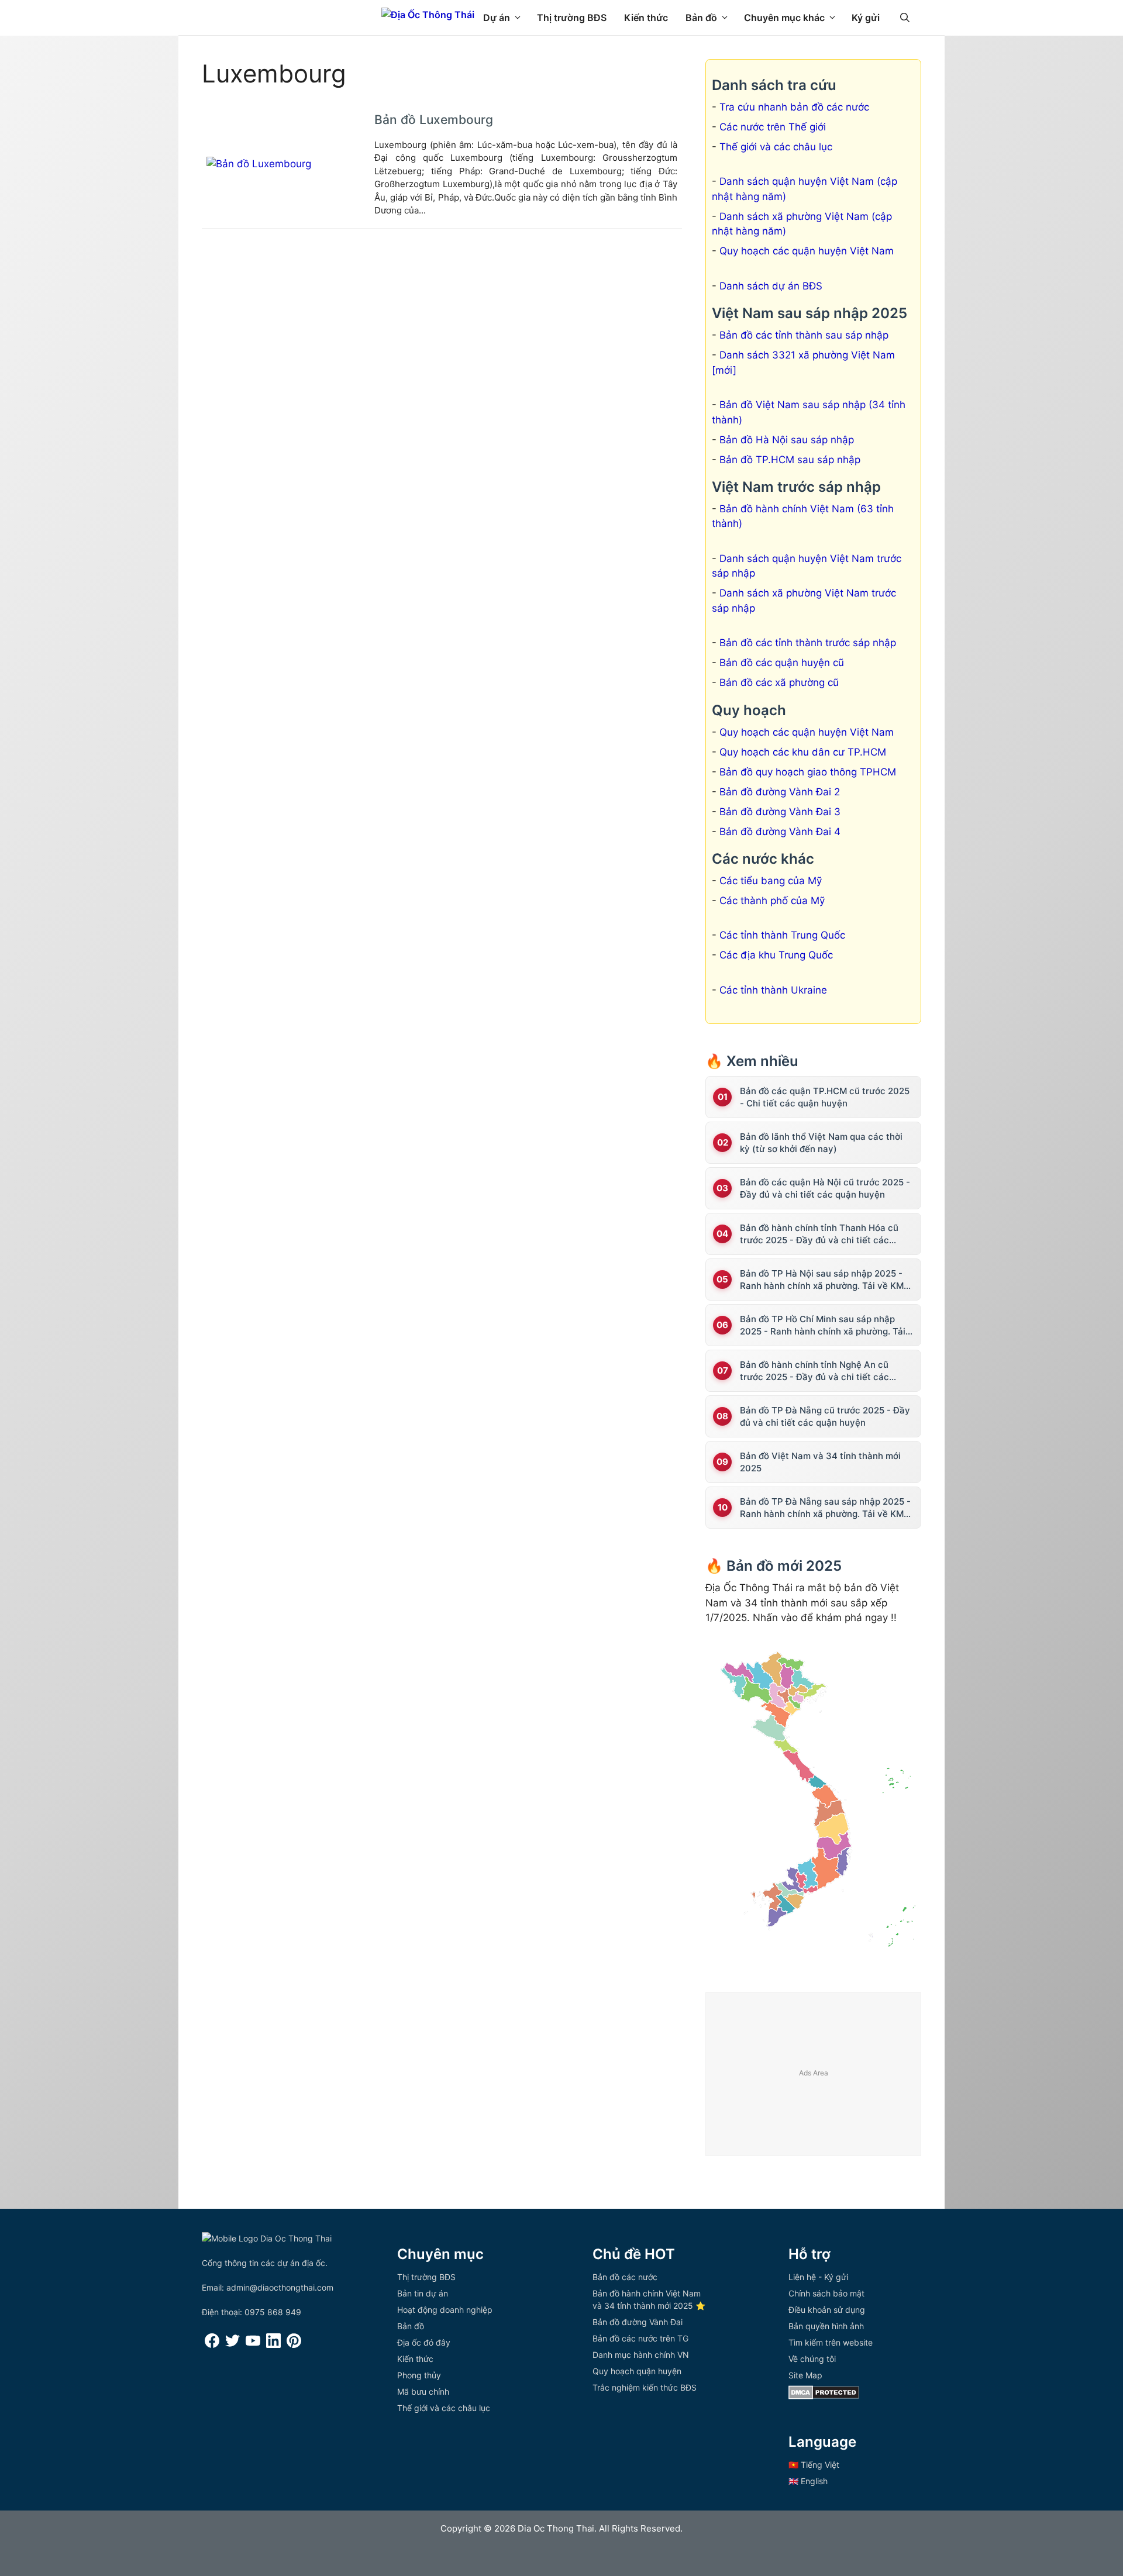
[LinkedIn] (273, 2345)
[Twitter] (232, 2345)
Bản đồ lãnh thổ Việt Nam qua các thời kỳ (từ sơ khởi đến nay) (821, 1143)
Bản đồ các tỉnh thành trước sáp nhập (808, 643)
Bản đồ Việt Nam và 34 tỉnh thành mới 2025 (820, 1462)
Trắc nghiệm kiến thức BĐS (645, 2387)
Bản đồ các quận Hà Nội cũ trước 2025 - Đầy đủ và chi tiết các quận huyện (825, 1188)
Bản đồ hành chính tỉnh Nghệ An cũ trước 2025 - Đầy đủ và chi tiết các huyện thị (814, 1371)
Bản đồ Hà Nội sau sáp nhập (787, 440)
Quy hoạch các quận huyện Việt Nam (807, 251)
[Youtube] (253, 2345)
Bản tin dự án (423, 2293)
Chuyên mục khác (784, 18)
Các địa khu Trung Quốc (776, 955)
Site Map (805, 2375)
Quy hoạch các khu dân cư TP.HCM (803, 752)
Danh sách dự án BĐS (771, 286)
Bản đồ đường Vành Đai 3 (780, 812)
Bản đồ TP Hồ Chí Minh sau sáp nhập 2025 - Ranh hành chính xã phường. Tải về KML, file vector (823, 1325)
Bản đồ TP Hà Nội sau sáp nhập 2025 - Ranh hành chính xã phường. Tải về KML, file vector (825, 1280)
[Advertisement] (814, 2075)
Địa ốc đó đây (424, 2342)
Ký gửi (866, 18)
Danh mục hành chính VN (641, 2355)
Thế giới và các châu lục (776, 147)
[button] (905, 18)
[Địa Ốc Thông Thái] (428, 15)
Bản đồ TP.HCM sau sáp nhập (790, 460)
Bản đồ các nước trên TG (640, 2338)
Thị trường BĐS (572, 18)
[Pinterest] (294, 2345)
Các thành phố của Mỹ (772, 901)
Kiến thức (646, 18)
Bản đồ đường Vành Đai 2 (780, 792)
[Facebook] (212, 2345)
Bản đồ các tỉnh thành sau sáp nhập (804, 335)
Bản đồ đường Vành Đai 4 (780, 832)
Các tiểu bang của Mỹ (771, 881)
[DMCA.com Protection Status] (824, 2396)
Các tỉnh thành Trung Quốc (782, 935)
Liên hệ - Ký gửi (818, 2277)
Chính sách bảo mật (826, 2293)
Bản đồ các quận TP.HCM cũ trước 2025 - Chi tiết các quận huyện (825, 1097)
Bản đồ (701, 18)
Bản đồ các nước (625, 2277)
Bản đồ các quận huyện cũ (782, 663)
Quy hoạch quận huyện (637, 2371)
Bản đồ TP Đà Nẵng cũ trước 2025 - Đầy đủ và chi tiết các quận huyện (825, 1416)
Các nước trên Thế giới (773, 127)
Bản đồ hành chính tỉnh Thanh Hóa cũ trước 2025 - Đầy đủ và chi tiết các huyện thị (819, 1234)
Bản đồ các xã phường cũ (779, 682)
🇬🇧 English (808, 2481)
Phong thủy (419, 2375)
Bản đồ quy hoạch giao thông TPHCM (808, 772)
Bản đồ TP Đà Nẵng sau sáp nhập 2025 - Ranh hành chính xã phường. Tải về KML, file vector (825, 1508)
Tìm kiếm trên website (831, 2342)
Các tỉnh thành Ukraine (773, 990)
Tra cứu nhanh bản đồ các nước (794, 107)
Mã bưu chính (423, 2391)
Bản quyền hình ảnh (826, 2326)
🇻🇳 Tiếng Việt (814, 2465)
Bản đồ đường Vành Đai (638, 2322)
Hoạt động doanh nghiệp (445, 2310)
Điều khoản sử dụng (827, 2310)
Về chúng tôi (812, 2359)
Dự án (497, 18)
